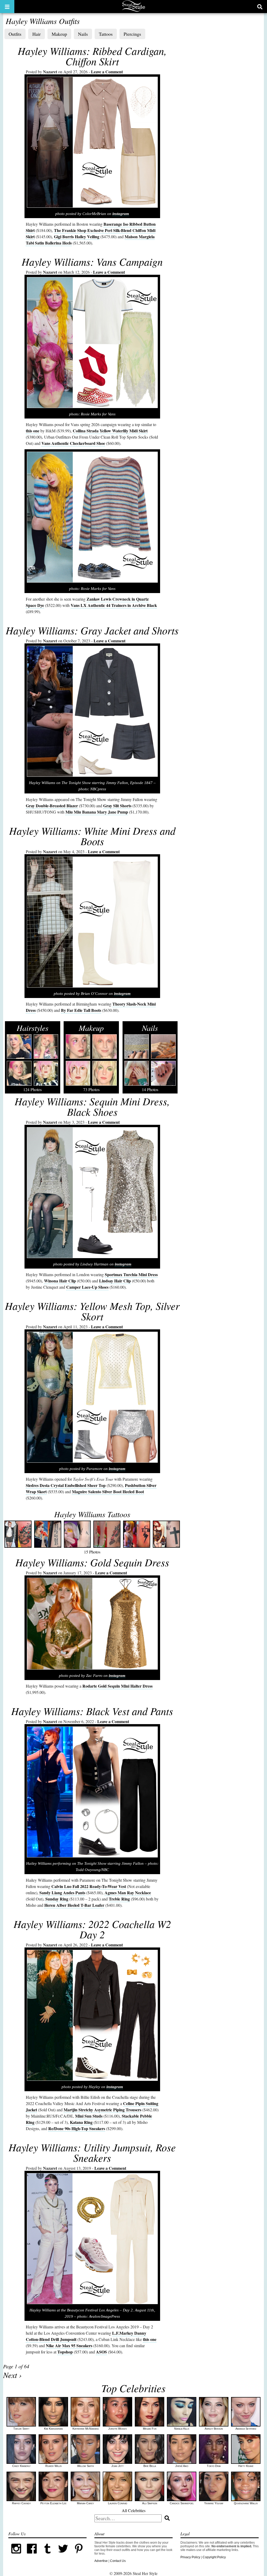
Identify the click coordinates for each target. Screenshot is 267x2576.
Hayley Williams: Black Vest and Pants (92, 1711)
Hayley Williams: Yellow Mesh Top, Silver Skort (92, 1311)
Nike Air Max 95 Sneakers (69, 2345)
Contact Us (118, 2561)
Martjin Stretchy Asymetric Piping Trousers (102, 2110)
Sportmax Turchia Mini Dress (131, 1274)
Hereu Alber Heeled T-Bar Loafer (74, 1905)
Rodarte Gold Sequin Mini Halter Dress (117, 1686)
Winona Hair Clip (60, 1281)
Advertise (101, 2561)
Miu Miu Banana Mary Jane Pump (97, 812)
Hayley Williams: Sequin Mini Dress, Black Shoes (92, 1106)
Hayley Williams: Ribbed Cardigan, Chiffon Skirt (92, 56)
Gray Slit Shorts (117, 806)
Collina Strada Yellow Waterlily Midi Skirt (110, 431)
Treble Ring (119, 1899)
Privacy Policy (190, 2557)
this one (33, 431)
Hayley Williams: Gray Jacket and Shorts (92, 630)
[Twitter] (63, 2555)
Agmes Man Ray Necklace (128, 1893)
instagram (121, 214)
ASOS (101, 2352)
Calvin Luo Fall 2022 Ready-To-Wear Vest (89, 1886)
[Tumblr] (47, 2555)
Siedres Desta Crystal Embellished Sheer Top (66, 1485)
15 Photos (92, 1532)
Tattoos (106, 34)
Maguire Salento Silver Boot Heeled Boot (108, 1492)
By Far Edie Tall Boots (81, 1010)
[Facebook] (32, 2555)
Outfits (15, 34)
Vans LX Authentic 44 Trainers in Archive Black (114, 605)
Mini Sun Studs (89, 2116)
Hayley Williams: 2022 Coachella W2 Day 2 (92, 1929)
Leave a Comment (107, 72)
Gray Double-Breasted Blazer (52, 806)
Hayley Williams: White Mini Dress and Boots (92, 836)
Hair (37, 34)
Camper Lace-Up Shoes (87, 1287)
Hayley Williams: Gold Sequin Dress (92, 1562)
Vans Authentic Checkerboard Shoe (73, 443)
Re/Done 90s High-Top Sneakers (77, 2128)
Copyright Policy (214, 2557)
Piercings (132, 34)
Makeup (59, 34)
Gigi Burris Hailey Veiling (77, 237)
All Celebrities (134, 2510)
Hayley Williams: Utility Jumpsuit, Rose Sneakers (92, 2152)
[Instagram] (16, 2555)
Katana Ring (81, 2122)
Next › (12, 2375)
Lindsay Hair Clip (115, 1281)
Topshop (65, 2352)
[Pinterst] (79, 2555)
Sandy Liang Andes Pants (62, 1893)
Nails (83, 34)
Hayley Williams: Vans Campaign (92, 261)
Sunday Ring (57, 1899)
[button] (7, 7)
